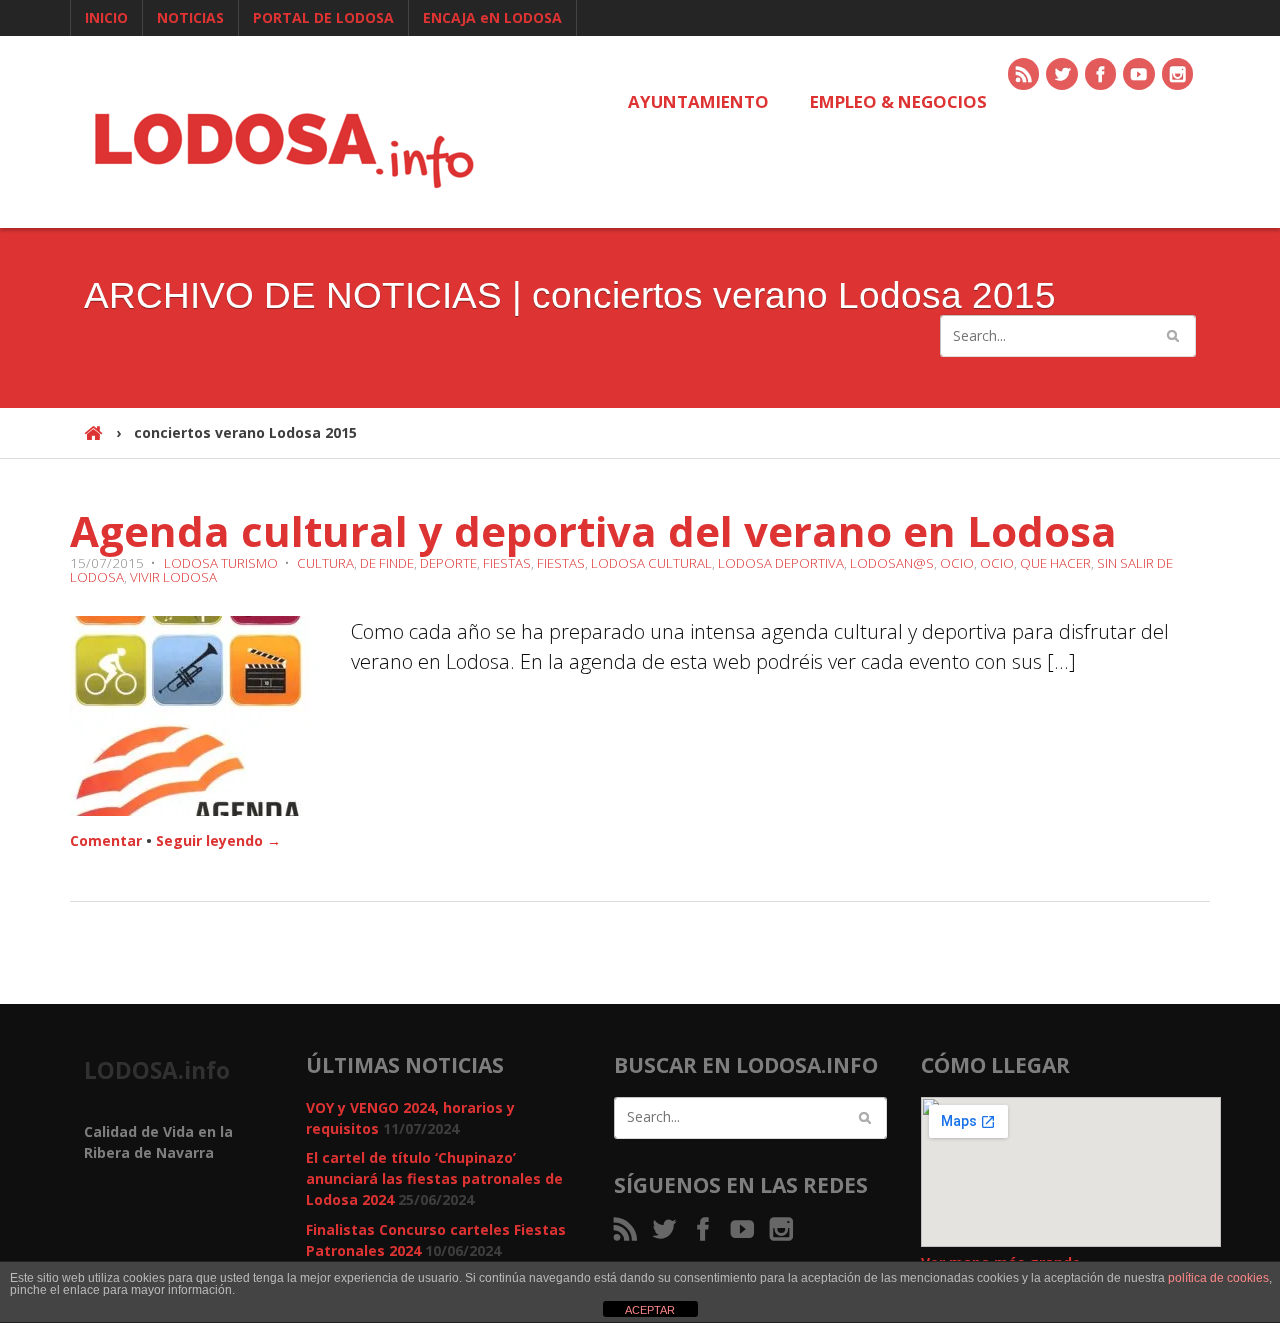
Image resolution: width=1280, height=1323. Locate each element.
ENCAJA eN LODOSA (492, 17)
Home (93, 442)
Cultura (325, 563)
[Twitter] (1063, 75)
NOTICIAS (190, 17)
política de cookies (1218, 1278)
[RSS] (1025, 75)
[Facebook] (1102, 75)
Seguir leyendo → (218, 840)
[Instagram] (1179, 75)
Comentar (106, 840)
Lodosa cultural (651, 563)
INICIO (106, 17)
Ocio (957, 563)
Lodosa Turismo (221, 563)
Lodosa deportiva (781, 563)
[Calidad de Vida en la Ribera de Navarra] (284, 147)
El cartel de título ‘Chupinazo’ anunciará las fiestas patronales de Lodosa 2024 (434, 1178)
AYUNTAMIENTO (698, 101)
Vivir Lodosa (173, 577)
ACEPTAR (650, 1310)
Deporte (448, 563)
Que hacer (1055, 563)
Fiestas (507, 563)
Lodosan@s (892, 563)
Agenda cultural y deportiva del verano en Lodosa (593, 530)
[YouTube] (1140, 75)
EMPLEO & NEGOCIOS (898, 101)
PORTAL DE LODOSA (323, 17)
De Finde (387, 563)
